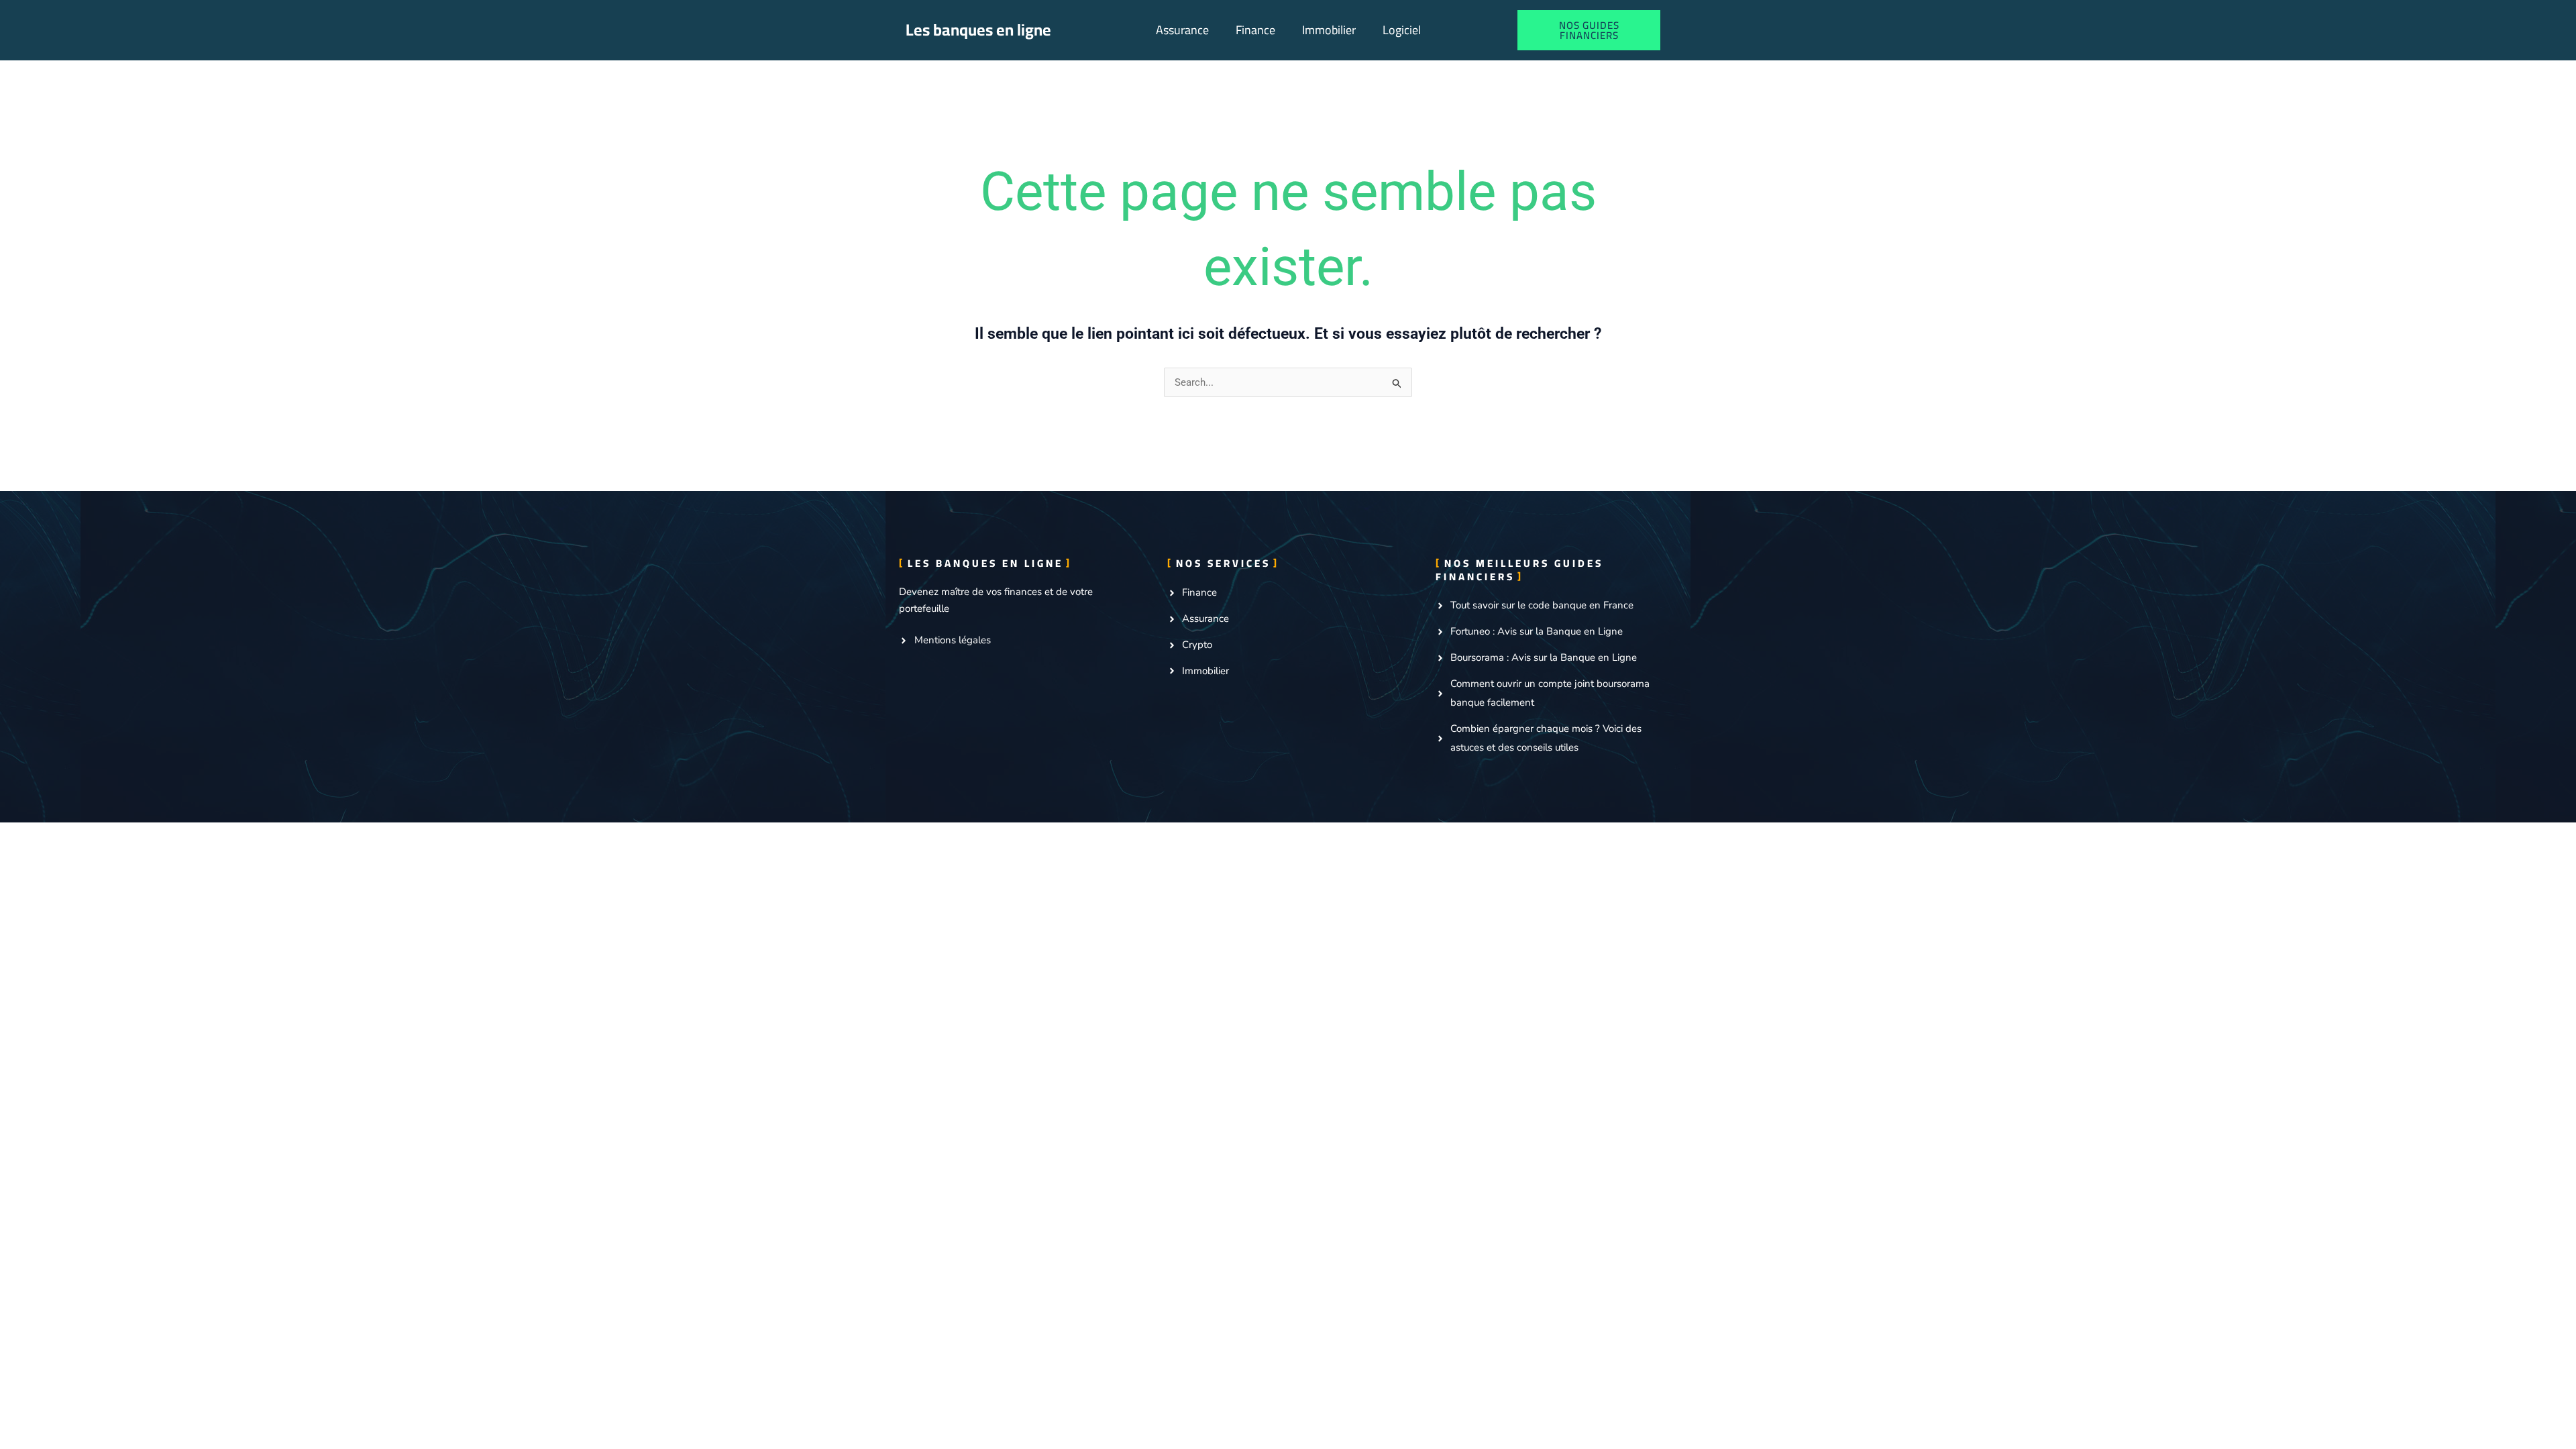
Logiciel (1402, 30)
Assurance (1182, 30)
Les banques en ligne (978, 30)
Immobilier (1329, 30)
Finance (1255, 30)
